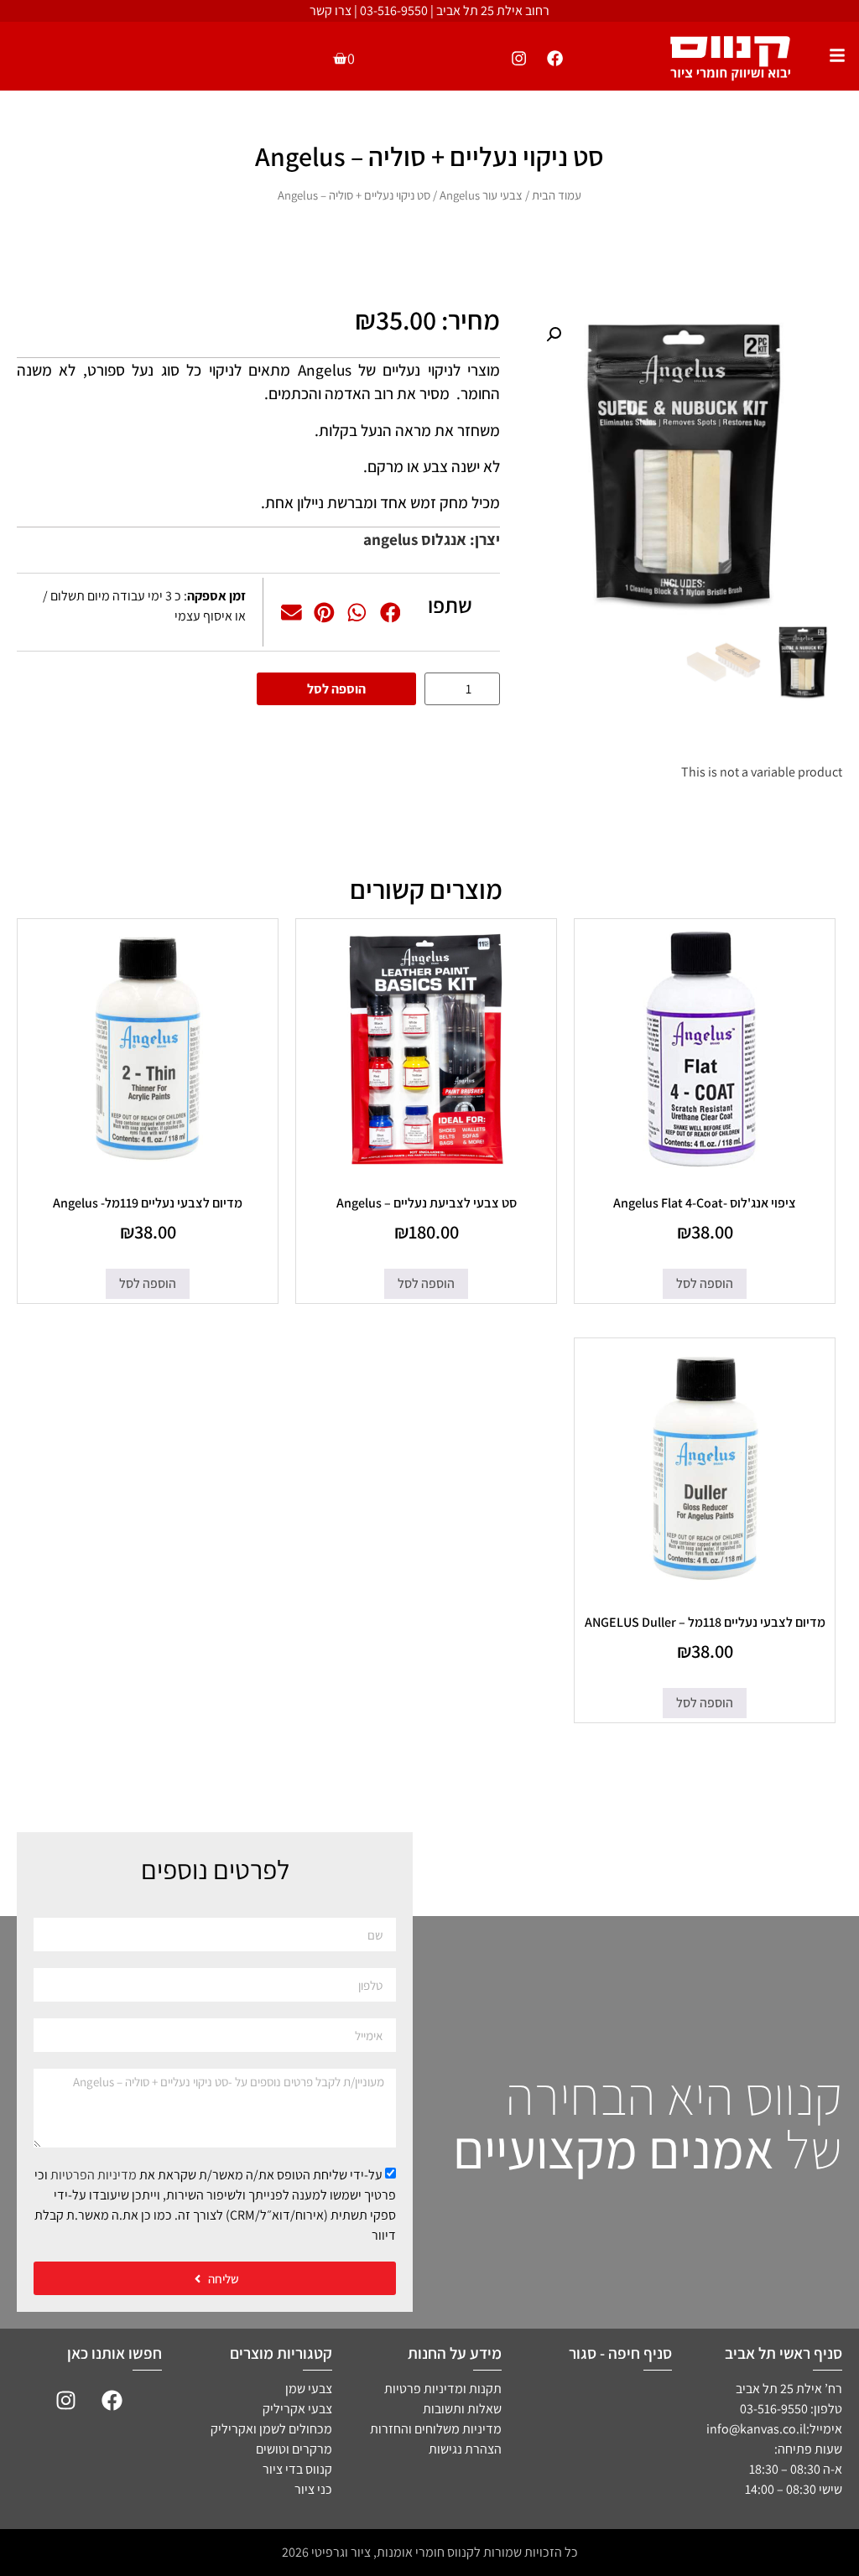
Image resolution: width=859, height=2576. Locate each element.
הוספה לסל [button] (705, 1283)
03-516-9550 (394, 10)
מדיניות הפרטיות (94, 2175)
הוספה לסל (336, 689)
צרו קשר (331, 10)
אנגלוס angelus (415, 539)
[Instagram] (518, 58)
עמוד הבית (557, 195)
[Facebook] (555, 58)
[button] (554, 335)
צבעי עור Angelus (481, 195)
